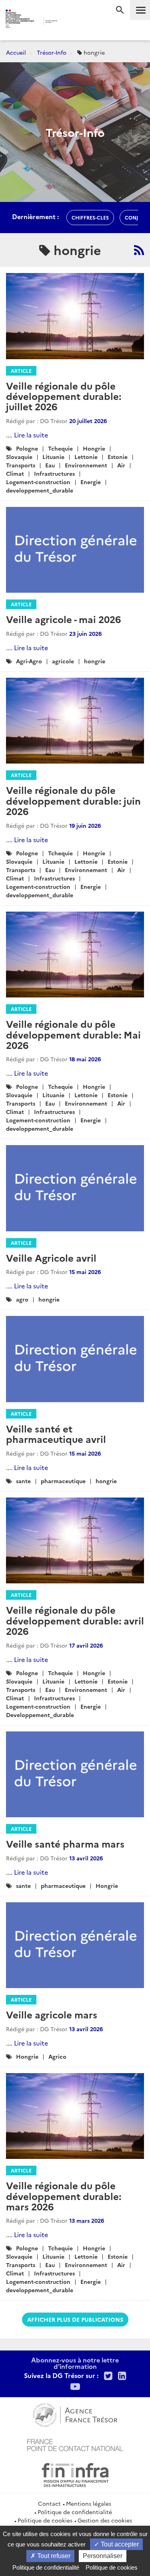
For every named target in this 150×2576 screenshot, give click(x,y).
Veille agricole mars (52, 2014)
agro (22, 1299)
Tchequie (60, 448)
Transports (21, 465)
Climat (15, 473)
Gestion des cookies (105, 2520)
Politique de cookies (45, 2520)
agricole (63, 661)
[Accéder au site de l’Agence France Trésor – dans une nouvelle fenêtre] (75, 2414)
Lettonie (86, 457)
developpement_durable (40, 490)
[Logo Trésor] (69, 22)
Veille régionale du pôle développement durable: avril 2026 (75, 1620)
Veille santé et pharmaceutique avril (56, 1433)
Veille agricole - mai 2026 (63, 619)
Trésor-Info (52, 52)
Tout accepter (119, 2544)
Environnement (86, 465)
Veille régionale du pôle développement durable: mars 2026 (64, 2196)
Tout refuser (53, 2556)
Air (121, 465)
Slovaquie (19, 457)
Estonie (118, 457)
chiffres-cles (90, 217)
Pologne (27, 448)
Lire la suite (31, 435)
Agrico (57, 2056)
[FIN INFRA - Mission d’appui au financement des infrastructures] (75, 2474)
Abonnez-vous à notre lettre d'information (75, 2363)
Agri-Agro (29, 661)
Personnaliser (103, 2556)
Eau (50, 465)
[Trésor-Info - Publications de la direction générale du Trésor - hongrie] (139, 250)
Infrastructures (54, 473)
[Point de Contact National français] (75, 2444)
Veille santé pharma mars (65, 1843)
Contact (49, 2503)
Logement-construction (38, 482)
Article (21, 371)
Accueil (16, 52)
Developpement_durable (40, 1715)
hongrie (95, 661)
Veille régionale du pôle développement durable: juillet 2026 (64, 396)
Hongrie (94, 448)
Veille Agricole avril (51, 1257)
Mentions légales (89, 2503)
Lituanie (53, 457)
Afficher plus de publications (75, 2319)
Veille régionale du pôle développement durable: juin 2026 (73, 800)
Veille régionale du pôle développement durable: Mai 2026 (73, 1034)
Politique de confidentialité (75, 2512)
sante (23, 1481)
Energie (91, 482)
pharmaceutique (63, 1481)
